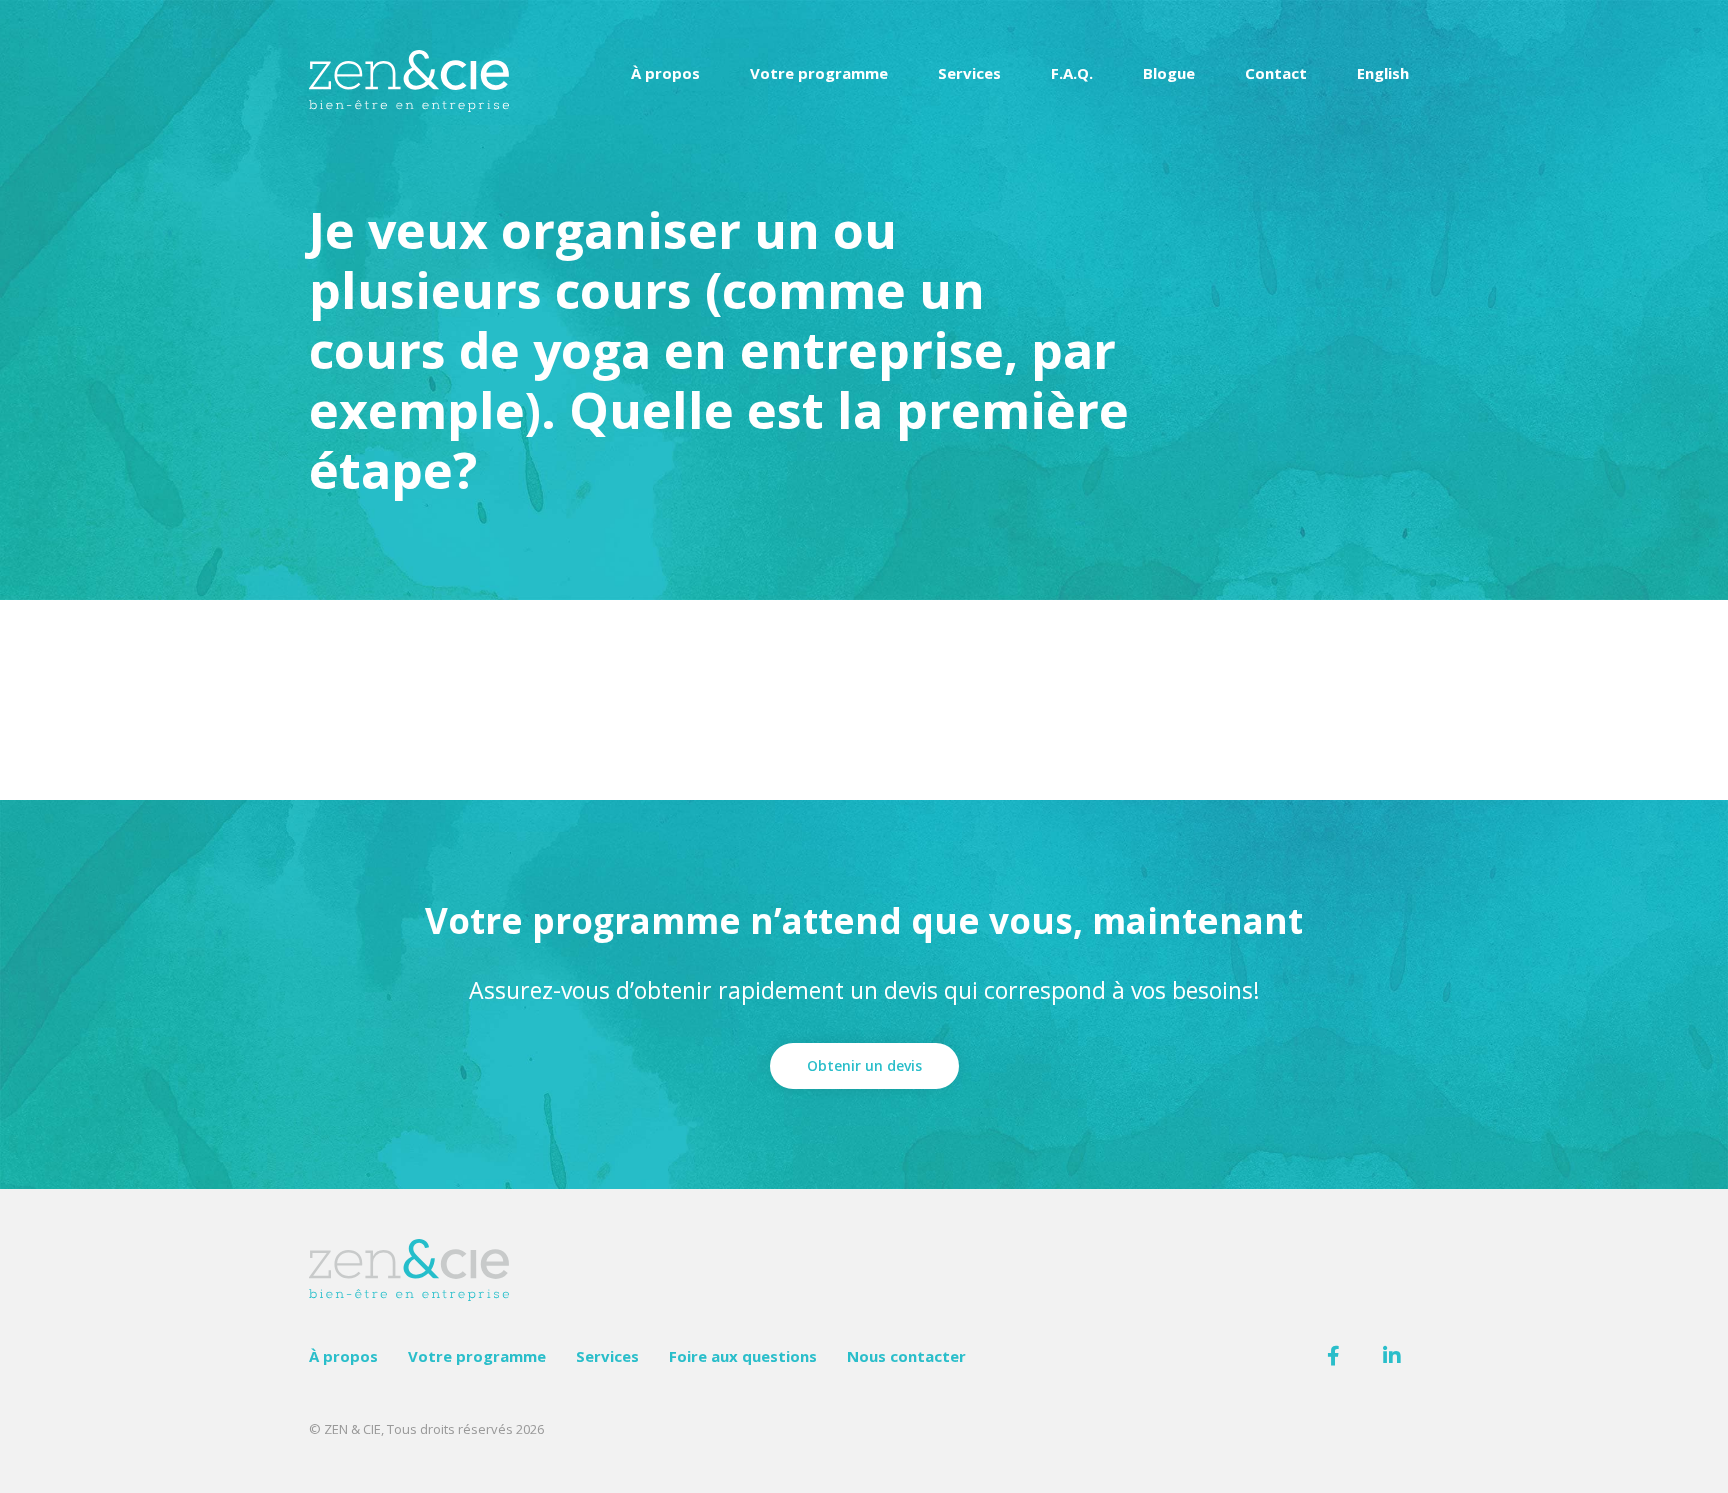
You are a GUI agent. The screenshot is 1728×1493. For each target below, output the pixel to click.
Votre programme (819, 73)
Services (969, 73)
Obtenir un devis (864, 1065)
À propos (665, 73)
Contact (1276, 73)
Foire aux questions (743, 1356)
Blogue (1169, 73)
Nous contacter (906, 1356)
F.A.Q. (1072, 73)
